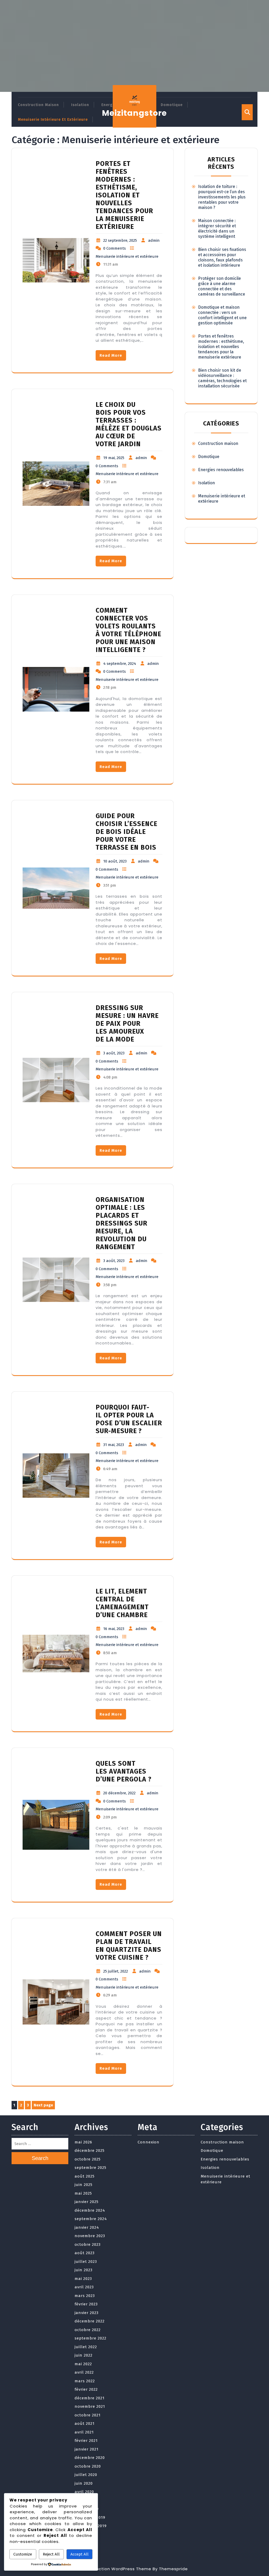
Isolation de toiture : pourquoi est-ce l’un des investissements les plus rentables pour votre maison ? (222, 197)
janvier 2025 (87, 2202)
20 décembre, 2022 (119, 1793)
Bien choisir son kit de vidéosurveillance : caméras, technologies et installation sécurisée (222, 378)
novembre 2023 (90, 2236)
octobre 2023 (88, 2244)
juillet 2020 (86, 2475)
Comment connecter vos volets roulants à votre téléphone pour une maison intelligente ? (128, 630)
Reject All (51, 2554)
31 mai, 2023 (114, 1445)
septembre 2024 (91, 2219)
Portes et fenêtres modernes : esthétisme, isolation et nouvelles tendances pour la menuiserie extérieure (124, 195)
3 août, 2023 (114, 1053)
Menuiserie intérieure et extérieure (53, 120)
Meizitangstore (134, 113)
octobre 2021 (88, 2415)
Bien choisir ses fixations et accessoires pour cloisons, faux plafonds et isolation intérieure (222, 257)
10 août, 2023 (115, 861)
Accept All (79, 2554)
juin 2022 (84, 2355)
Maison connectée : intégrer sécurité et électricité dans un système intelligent (217, 228)
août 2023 (85, 2253)
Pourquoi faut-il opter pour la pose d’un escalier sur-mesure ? (129, 1419)
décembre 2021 (90, 2398)
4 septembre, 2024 (120, 664)
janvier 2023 (87, 2313)
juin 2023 (84, 2270)
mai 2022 (83, 2364)
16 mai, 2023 (114, 1629)
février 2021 (86, 2441)
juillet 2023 (86, 2262)
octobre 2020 (88, 2466)
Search (40, 2158)
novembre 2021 (90, 2406)
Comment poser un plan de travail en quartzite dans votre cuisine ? (129, 1946)
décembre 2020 (90, 2458)
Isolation (80, 105)
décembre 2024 (90, 2210)
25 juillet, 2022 (116, 1971)
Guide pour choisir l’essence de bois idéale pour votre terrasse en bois (126, 832)
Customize (23, 2554)
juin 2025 (84, 2185)
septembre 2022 (90, 2338)
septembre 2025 (90, 2168)
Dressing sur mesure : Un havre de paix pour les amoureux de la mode (127, 1024)
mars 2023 (85, 2296)
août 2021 (85, 2423)
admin (154, 240)
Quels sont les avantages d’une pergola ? (124, 1771)
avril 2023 (84, 2287)
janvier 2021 (87, 2449)
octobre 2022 (88, 2330)
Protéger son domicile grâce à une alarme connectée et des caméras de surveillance (222, 286)
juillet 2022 (86, 2347)
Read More (111, 355)
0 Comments (115, 248)
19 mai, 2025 (114, 458)
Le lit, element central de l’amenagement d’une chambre (122, 1603)
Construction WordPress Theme (116, 2569)
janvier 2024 (87, 2227)
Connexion (149, 2142)
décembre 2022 (90, 2321)
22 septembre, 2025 (120, 240)
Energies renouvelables (221, 470)
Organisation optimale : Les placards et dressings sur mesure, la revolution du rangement (121, 1223)
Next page (43, 2105)
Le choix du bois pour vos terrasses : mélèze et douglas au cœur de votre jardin (129, 424)
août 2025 (85, 2176)
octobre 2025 (88, 2159)
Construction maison (38, 105)
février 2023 (86, 2304)
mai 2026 (83, 2142)
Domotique (172, 105)
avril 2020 (84, 2492)
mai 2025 (83, 2193)
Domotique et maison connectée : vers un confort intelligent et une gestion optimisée (222, 315)
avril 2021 (84, 2432)
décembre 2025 (90, 2151)
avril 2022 (84, 2372)
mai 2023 (83, 2279)
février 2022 (86, 2389)
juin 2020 (84, 2483)
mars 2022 (85, 2381)
